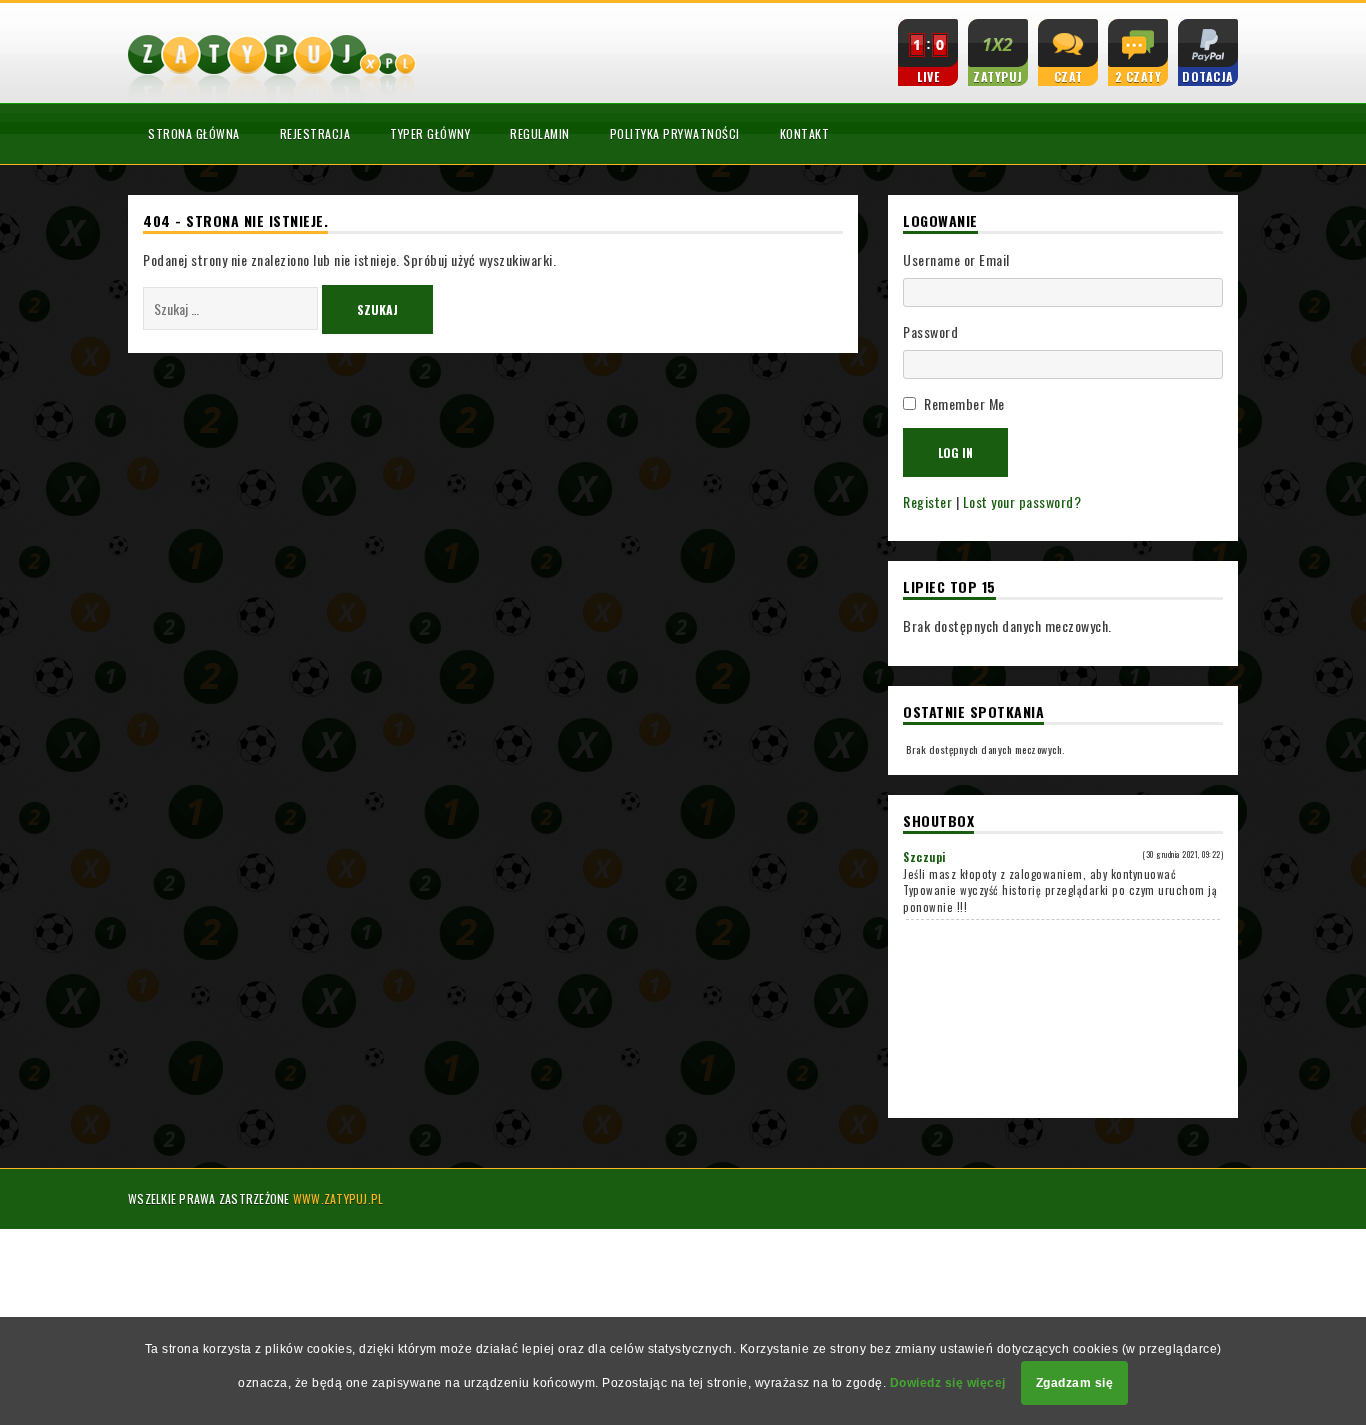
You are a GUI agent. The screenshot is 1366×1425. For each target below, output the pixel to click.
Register (927, 501)
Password (930, 331)
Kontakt (805, 133)
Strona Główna (194, 133)
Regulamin (540, 133)
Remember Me (964, 403)
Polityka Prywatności (675, 133)
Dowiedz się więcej (948, 1383)
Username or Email (956, 259)
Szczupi (924, 857)
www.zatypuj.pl (338, 1198)
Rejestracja (315, 133)
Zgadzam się (1075, 1383)
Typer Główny (430, 133)
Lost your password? (1022, 501)
